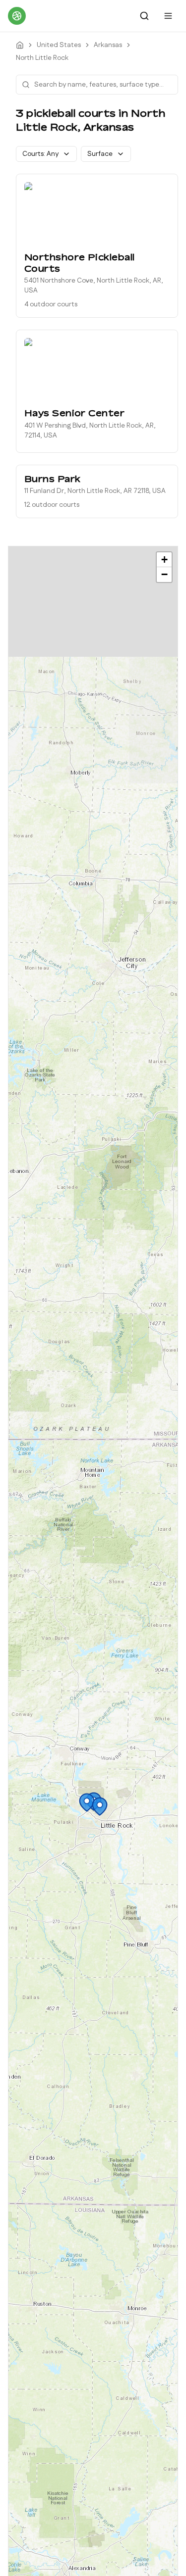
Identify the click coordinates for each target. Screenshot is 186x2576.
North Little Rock (42, 58)
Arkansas (108, 45)
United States (59, 45)
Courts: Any (40, 154)
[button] (87, 1802)
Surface (100, 154)
